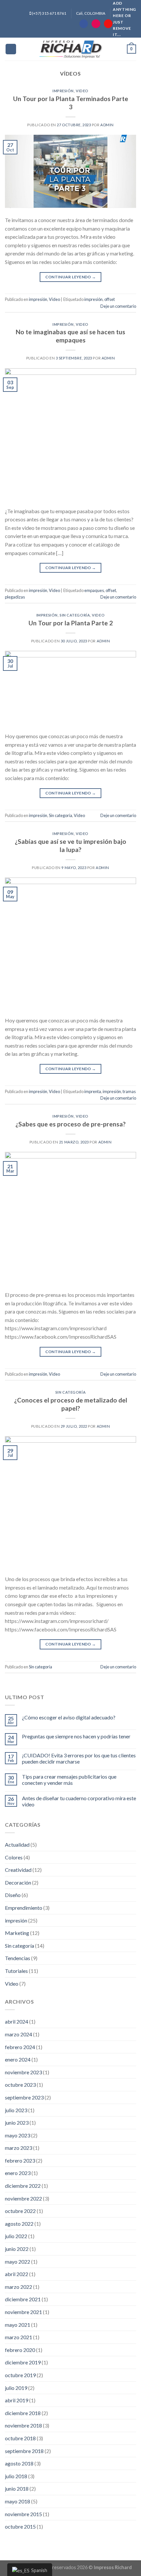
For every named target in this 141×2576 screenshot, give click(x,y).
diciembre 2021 (23, 2299)
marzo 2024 (19, 2034)
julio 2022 (16, 2236)
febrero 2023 (20, 2160)
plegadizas (15, 597)
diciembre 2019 (23, 2362)
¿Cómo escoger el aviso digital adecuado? (69, 1717)
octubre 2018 (20, 2438)
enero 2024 (18, 2059)
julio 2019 (16, 2388)
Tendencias (18, 1958)
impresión (63, 91)
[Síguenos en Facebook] (84, 24)
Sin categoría (75, 615)
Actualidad (17, 1845)
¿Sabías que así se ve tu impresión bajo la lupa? (70, 845)
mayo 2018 (18, 2501)
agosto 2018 (19, 2463)
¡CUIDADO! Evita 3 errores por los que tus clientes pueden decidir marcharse (79, 1758)
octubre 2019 (20, 2375)
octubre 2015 (20, 2526)
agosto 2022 (19, 2224)
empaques (94, 590)
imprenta (93, 1091)
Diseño (13, 1895)
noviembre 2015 (23, 2514)
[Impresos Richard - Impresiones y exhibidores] (70, 49)
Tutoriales (16, 1971)
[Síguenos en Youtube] (108, 24)
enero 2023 (18, 2173)
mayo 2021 (18, 2325)
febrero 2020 (20, 2350)
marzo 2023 (19, 2148)
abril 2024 (17, 2021)
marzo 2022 (19, 2287)
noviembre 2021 (23, 2312)
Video (82, 91)
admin (107, 125)
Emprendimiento (24, 1908)
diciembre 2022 (23, 2186)
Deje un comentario (118, 306)
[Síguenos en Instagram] (96, 24)
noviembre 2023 (23, 2072)
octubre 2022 (20, 2211)
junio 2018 (17, 2489)
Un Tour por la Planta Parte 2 (71, 623)
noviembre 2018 (23, 2425)
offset (110, 299)
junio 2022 (17, 2249)
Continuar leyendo (71, 277)
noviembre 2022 (23, 2198)
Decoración (18, 1882)
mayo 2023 (18, 2135)
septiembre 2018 (24, 2451)
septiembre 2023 (24, 2097)
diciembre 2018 (23, 2413)
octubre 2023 (20, 2085)
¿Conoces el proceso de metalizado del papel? (71, 1404)
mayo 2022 (18, 2262)
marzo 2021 (19, 2337)
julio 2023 (16, 2110)
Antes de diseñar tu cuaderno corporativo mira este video (79, 1801)
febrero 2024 (20, 2047)
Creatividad (18, 1870)
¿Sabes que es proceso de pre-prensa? (70, 1124)
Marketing (17, 1933)
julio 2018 (16, 2476)
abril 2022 (17, 2274)
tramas (129, 1091)
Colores (14, 1857)
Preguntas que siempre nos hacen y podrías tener (76, 1736)
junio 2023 (17, 2123)
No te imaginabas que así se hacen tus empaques (70, 336)
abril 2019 (17, 2400)
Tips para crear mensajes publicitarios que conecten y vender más (69, 1780)
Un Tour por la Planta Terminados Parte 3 (71, 103)
